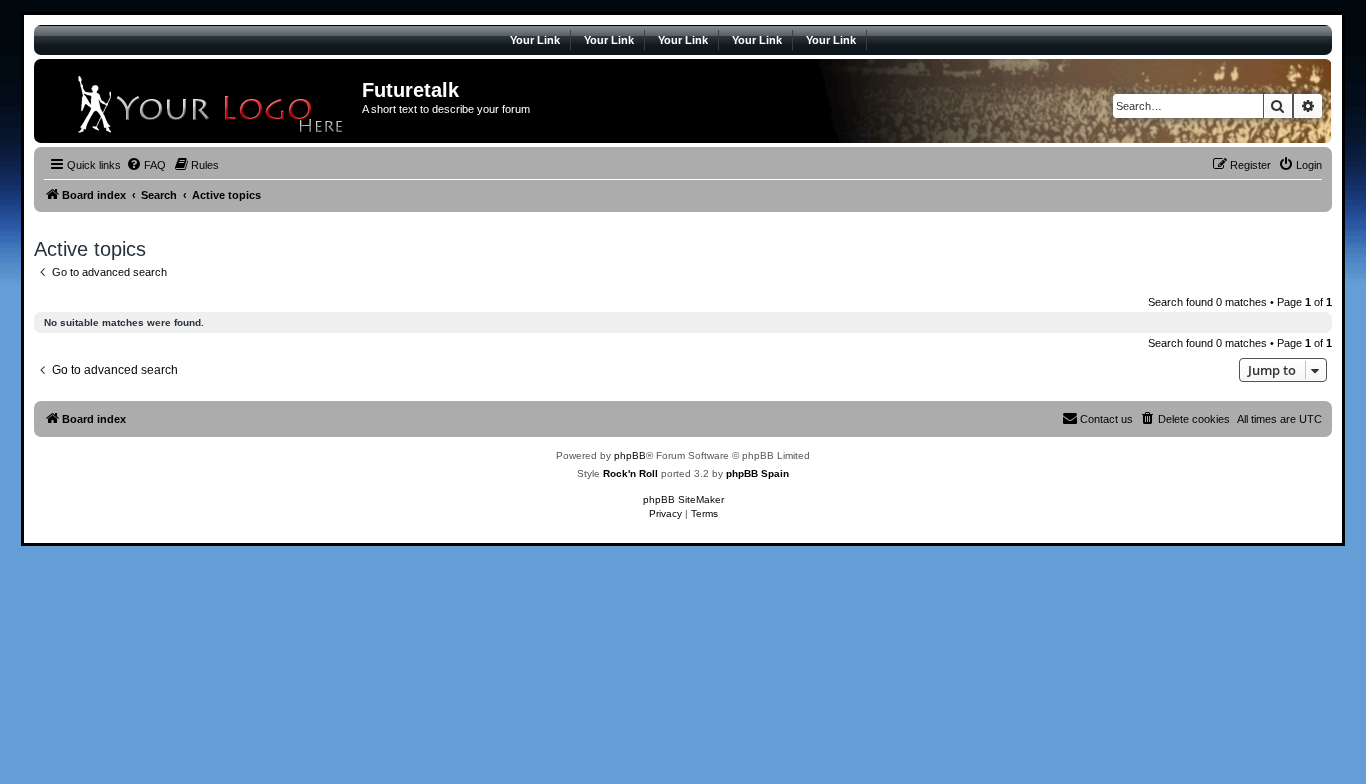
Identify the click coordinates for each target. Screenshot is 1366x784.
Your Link (535, 40)
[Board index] (200, 101)
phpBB (630, 455)
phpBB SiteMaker (683, 499)
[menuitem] (146, 165)
